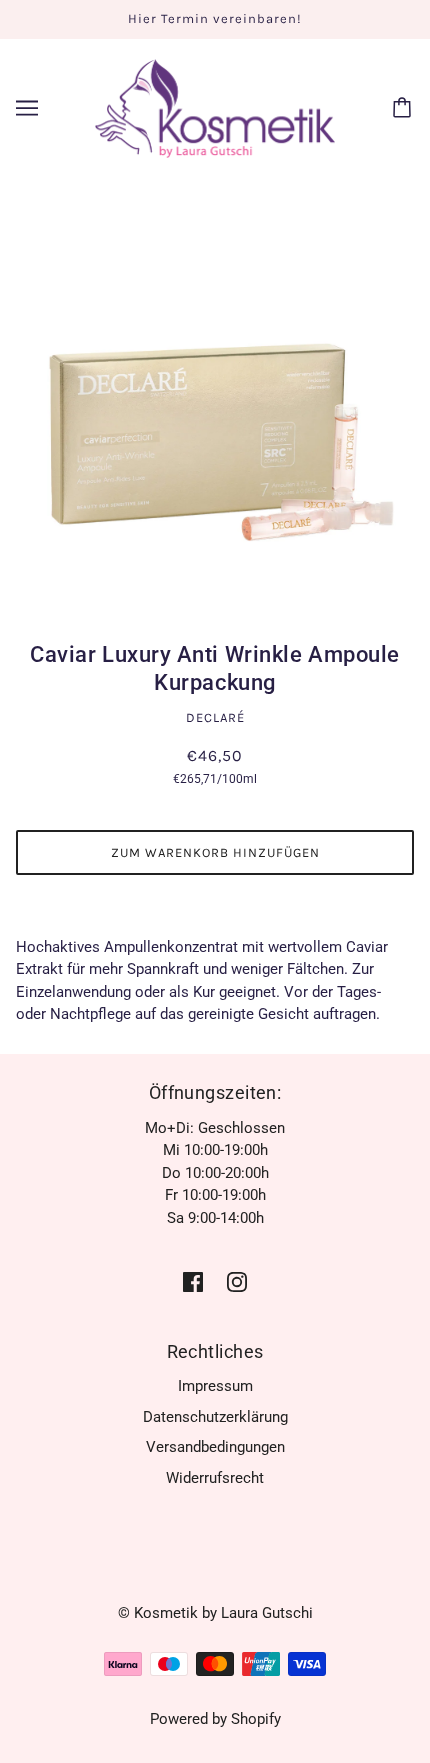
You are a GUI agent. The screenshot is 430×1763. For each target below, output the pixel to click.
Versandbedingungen (215, 1447)
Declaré (215, 717)
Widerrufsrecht (215, 1478)
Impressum (215, 1386)
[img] (193, 1281)
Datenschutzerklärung (215, 1417)
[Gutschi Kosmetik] (215, 107)
